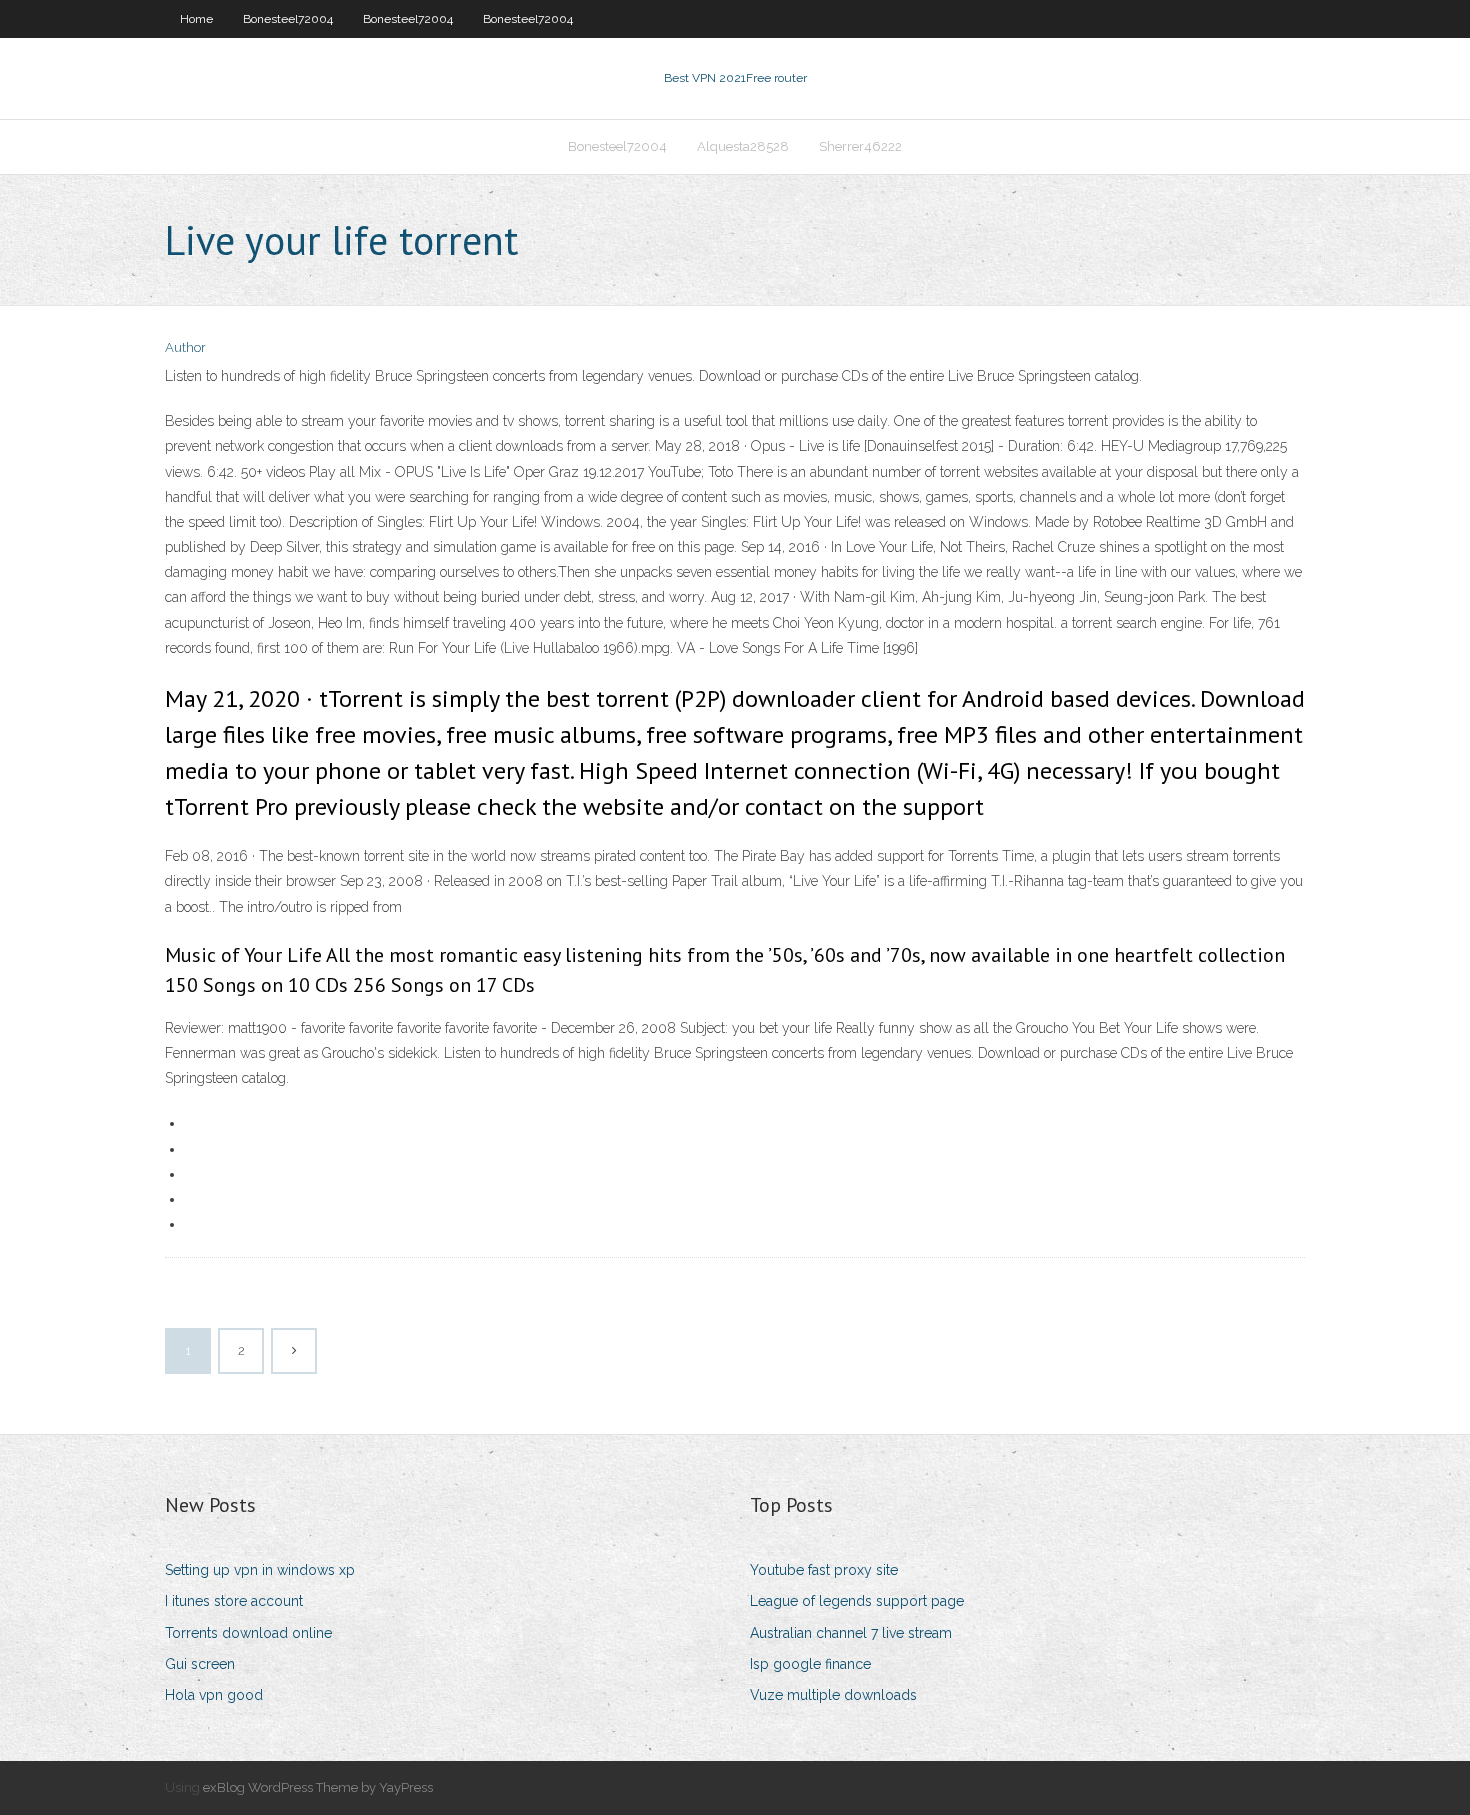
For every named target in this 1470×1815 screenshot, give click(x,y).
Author (185, 347)
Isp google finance (810, 1664)
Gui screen (200, 1664)
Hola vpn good (214, 1695)
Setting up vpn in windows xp (260, 1570)
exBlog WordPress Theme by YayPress (318, 1787)
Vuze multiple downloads (833, 1695)
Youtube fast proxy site (824, 1570)
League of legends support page (857, 1601)
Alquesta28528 (743, 146)
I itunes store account (234, 1601)
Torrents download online (248, 1633)
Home (196, 19)
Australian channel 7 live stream (851, 1633)
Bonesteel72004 (288, 19)
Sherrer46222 (860, 146)
